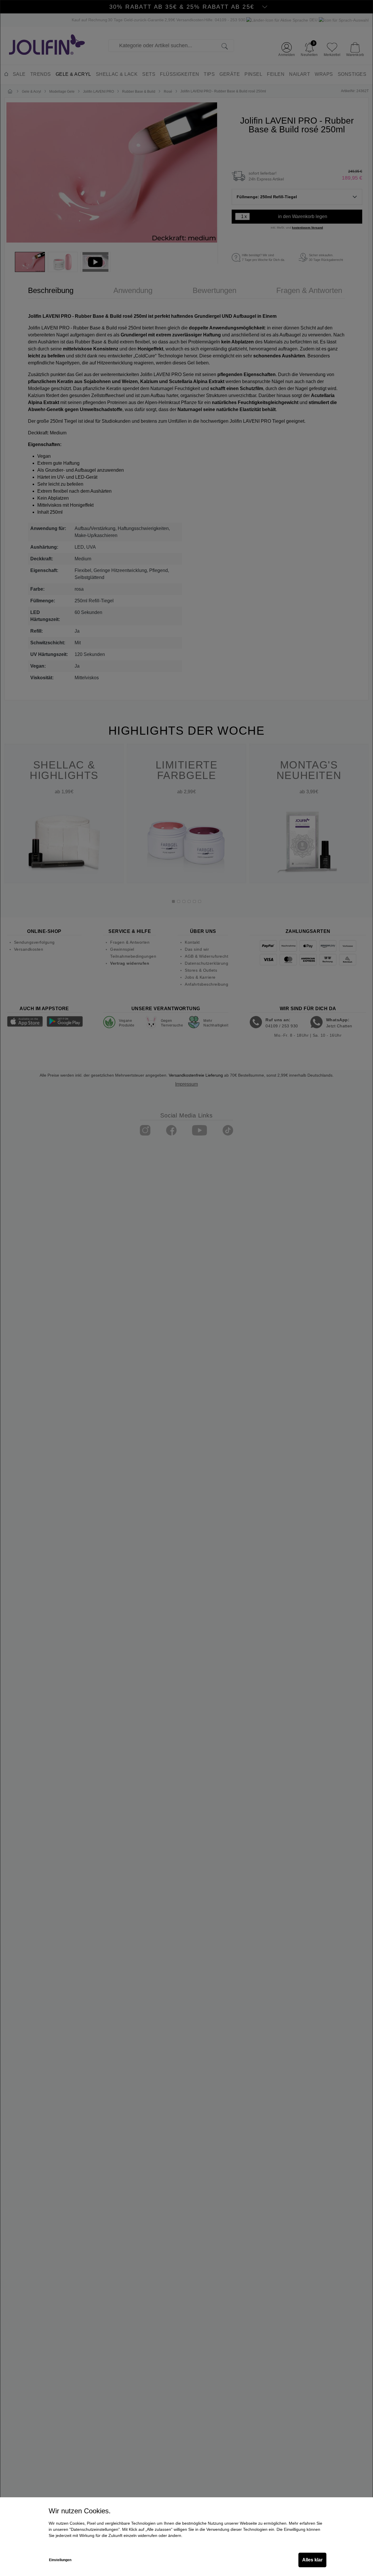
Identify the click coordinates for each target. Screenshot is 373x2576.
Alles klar (312, 2560)
